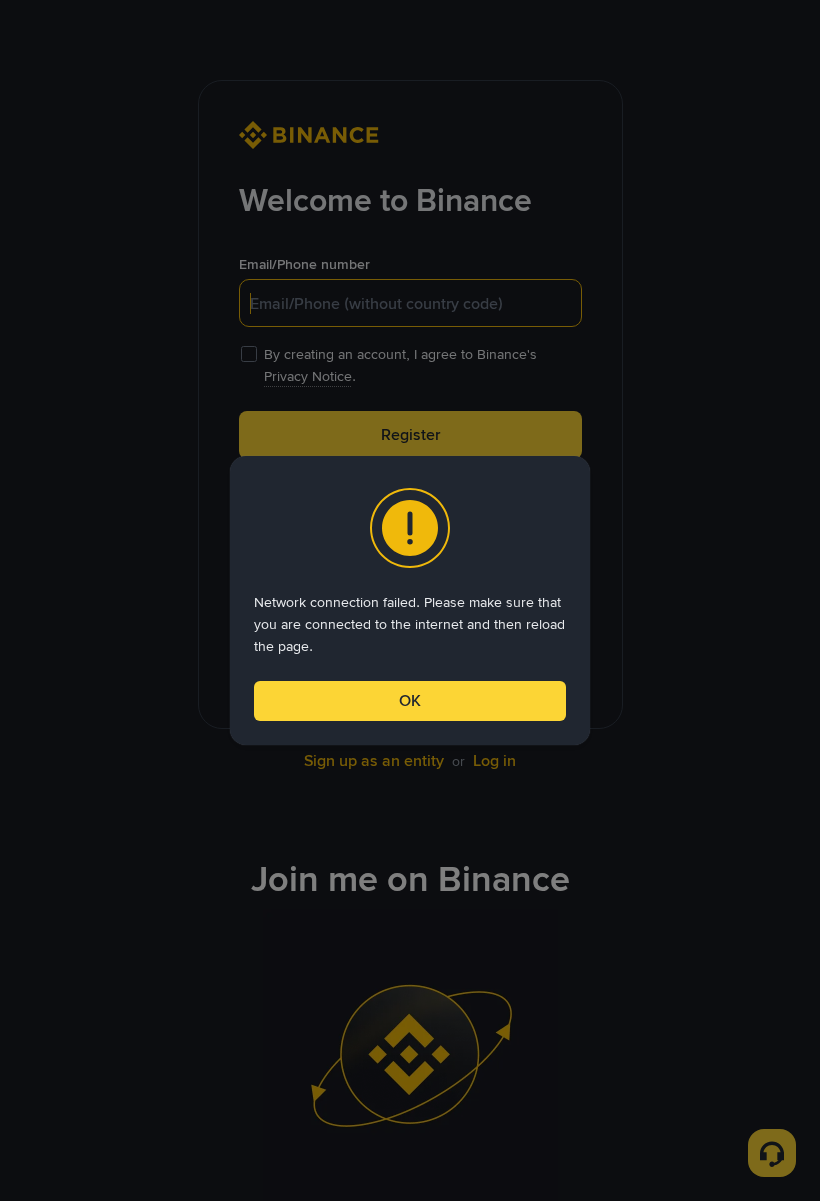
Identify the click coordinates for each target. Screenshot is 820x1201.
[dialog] (410, 600)
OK (410, 700)
